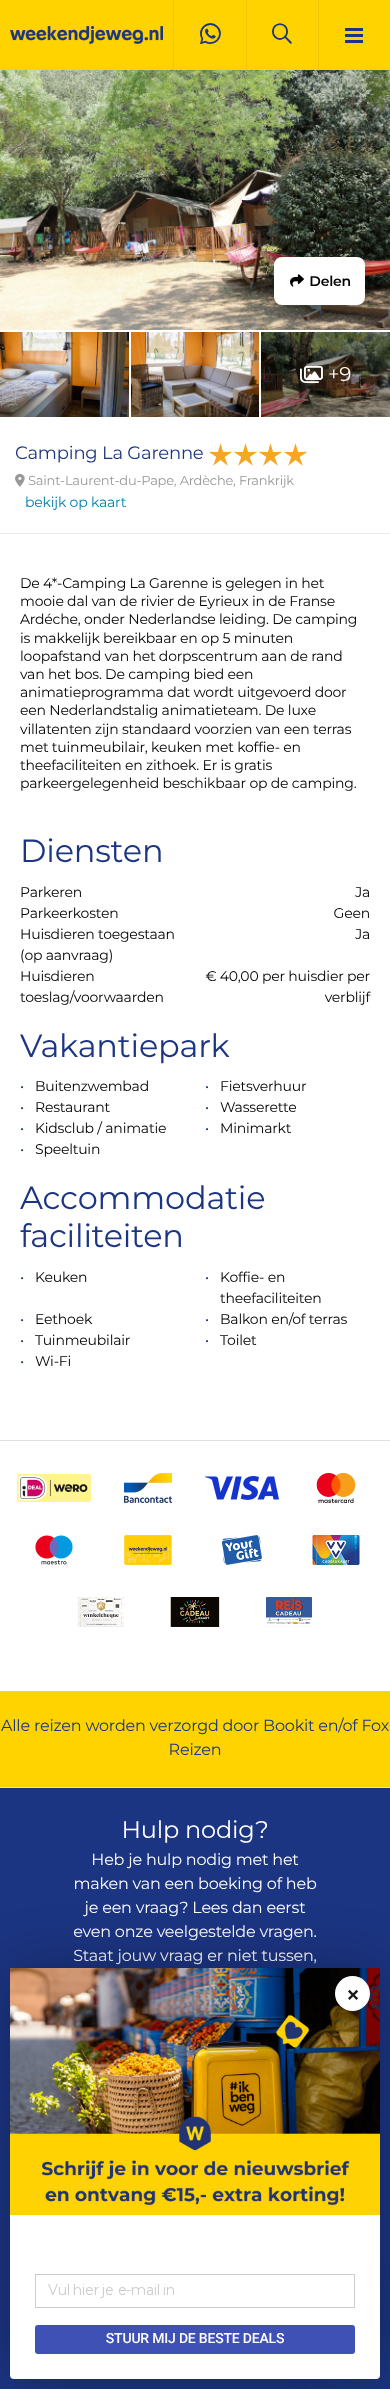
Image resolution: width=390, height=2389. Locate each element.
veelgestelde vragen (235, 1932)
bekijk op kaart (75, 502)
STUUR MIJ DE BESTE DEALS (195, 2339)
